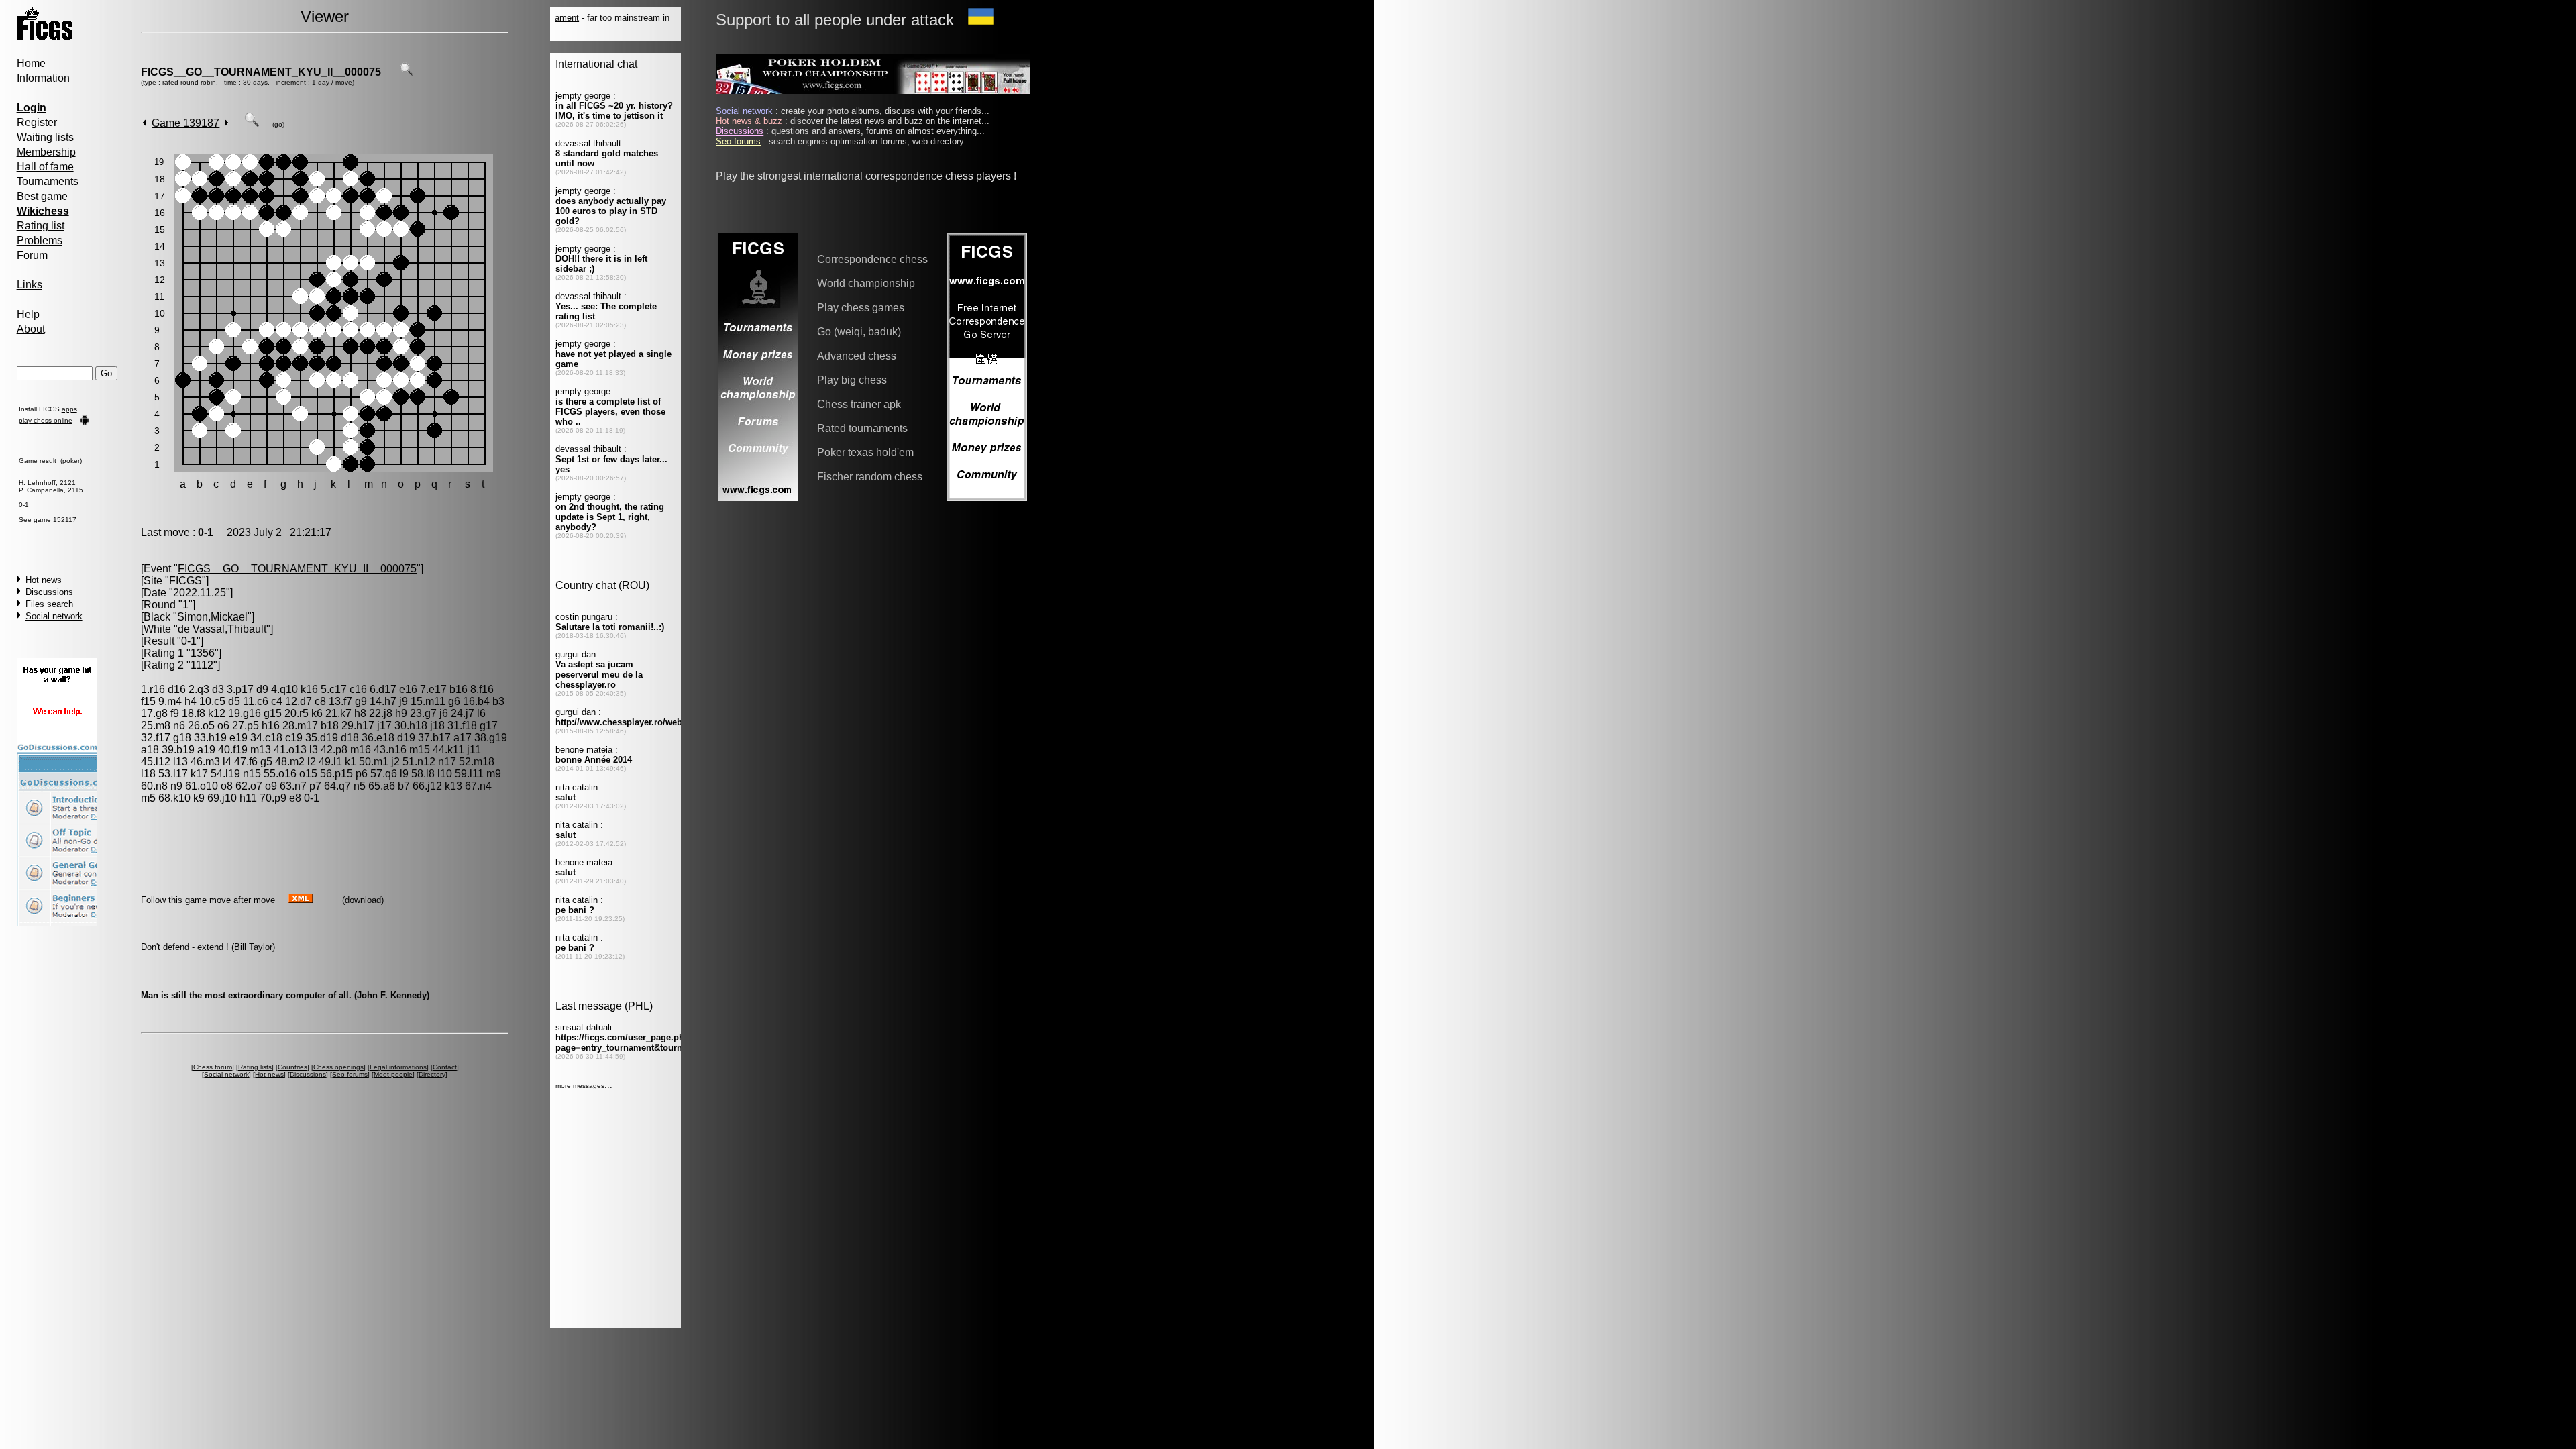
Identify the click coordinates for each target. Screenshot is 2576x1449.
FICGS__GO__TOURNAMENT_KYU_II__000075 (261, 72)
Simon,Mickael (212, 617)
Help (28, 314)
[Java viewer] (252, 123)
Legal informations (398, 1067)
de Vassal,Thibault (222, 629)
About (31, 329)
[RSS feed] (301, 899)
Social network (54, 616)
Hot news (44, 580)
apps (69, 409)
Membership (46, 152)
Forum (32, 255)
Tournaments (48, 181)
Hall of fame (45, 167)
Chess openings (338, 1067)
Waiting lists (45, 137)
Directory (432, 1074)
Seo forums (350, 1074)
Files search (49, 604)
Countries (292, 1067)
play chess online (46, 420)
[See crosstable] (407, 72)
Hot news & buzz (749, 121)
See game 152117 (48, 520)
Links (30, 285)
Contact (445, 1067)
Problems (40, 240)
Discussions (49, 592)
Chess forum (213, 1067)
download (363, 900)
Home (31, 63)
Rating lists (255, 1067)
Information (43, 78)
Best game (42, 196)
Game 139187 (185, 123)
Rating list (41, 226)
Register (37, 122)
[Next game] (226, 123)
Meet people (393, 1074)
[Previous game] (145, 123)
